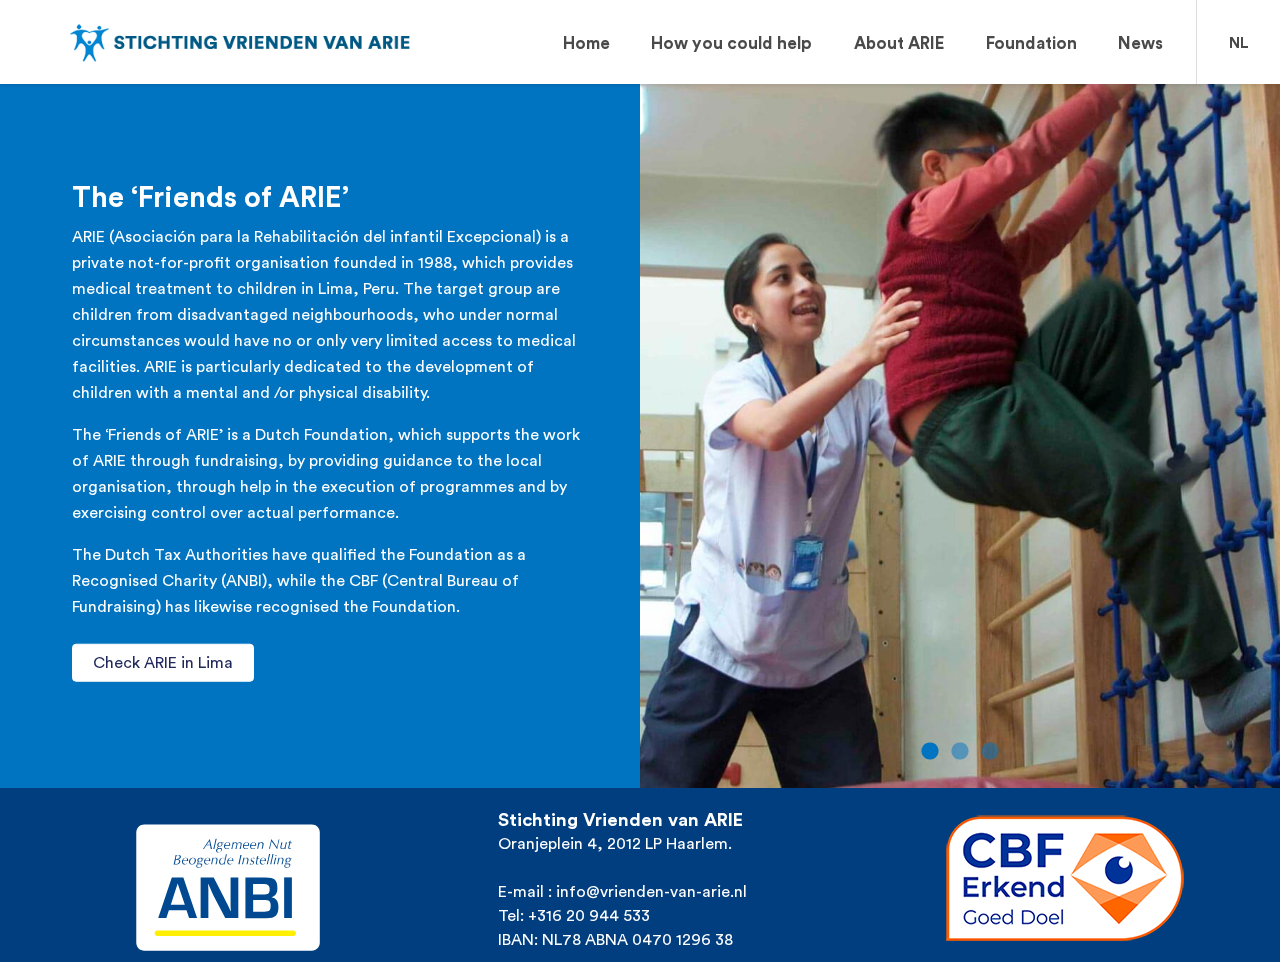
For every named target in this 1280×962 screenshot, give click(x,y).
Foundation (1031, 43)
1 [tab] (930, 752)
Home (586, 43)
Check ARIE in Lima (163, 663)
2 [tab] (960, 752)
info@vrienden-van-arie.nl (651, 892)
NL (1239, 43)
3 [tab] (990, 752)
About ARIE (899, 43)
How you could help (731, 43)
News (1140, 43)
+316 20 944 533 (589, 916)
